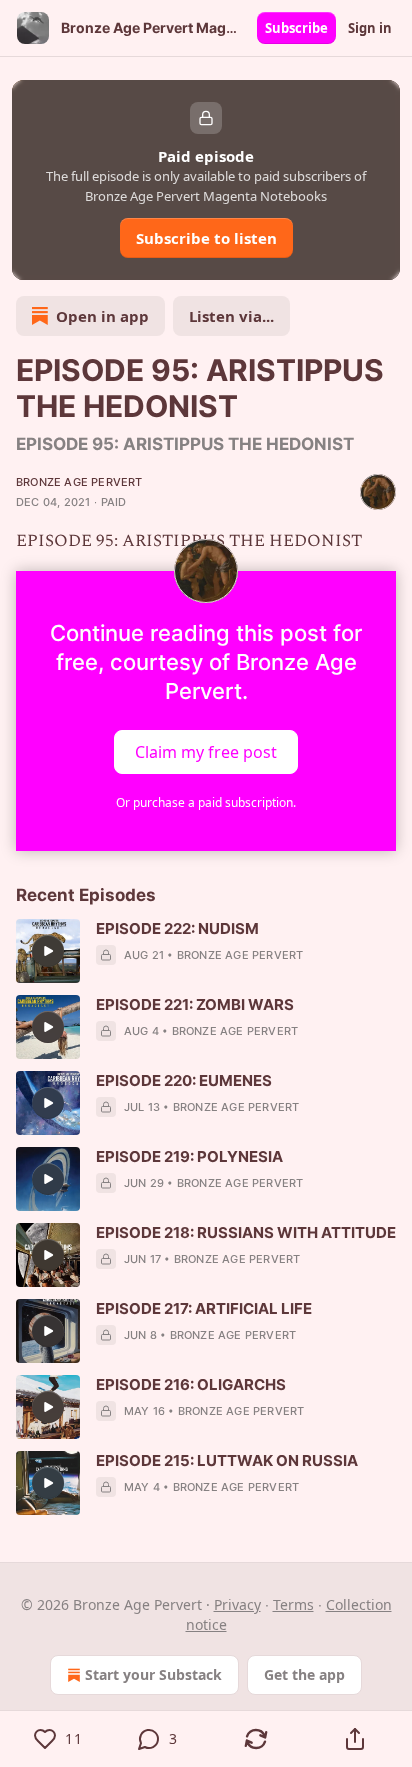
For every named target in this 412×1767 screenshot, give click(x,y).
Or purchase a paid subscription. (206, 802)
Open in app (102, 316)
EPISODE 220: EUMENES (184, 1080)
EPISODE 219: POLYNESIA (189, 1156)
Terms (293, 1604)
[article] (206, 951)
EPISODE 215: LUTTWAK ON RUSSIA (227, 1460)
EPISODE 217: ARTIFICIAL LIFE (204, 1308)
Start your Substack (153, 1674)
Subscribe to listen (206, 238)
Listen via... (231, 316)
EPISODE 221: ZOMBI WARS (195, 1004)
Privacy (237, 1604)
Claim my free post (206, 752)
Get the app (304, 1674)
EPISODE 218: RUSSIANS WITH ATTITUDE (246, 1232)
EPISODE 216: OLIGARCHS (191, 1384)
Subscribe (296, 28)
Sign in (370, 28)
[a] (48, 951)
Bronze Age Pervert (79, 482)
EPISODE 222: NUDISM (177, 928)
